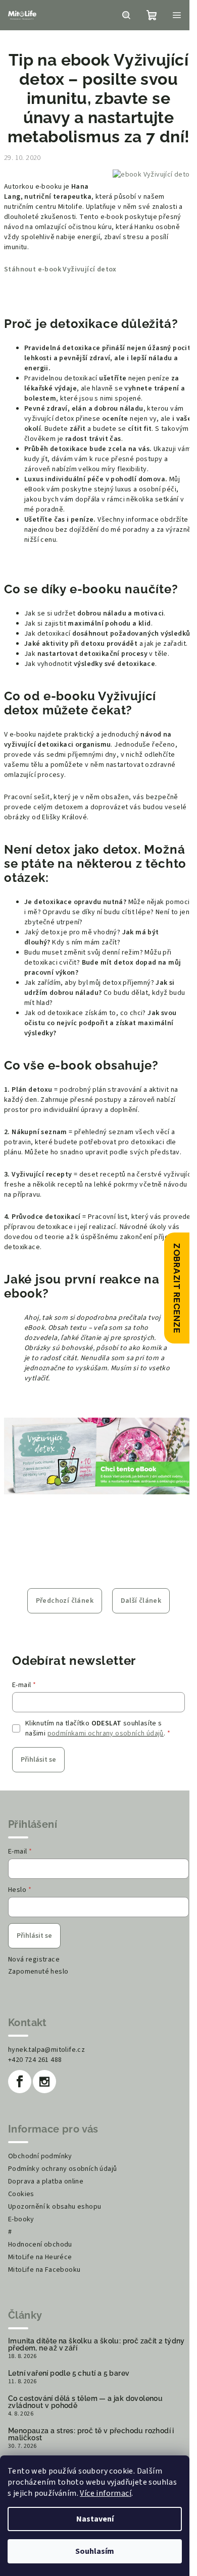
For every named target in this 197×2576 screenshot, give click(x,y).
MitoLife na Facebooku (44, 2270)
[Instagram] (44, 2082)
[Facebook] (20, 2082)
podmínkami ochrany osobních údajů (106, 1733)
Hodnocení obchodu (40, 2245)
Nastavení (95, 2519)
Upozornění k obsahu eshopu (55, 2207)
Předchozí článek (65, 1601)
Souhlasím (95, 2551)
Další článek (141, 1601)
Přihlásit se (38, 1760)
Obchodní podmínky (40, 2156)
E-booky (21, 2219)
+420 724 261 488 (35, 2060)
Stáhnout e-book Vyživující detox (60, 269)
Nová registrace (34, 1959)
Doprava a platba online (46, 2181)
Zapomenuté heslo (38, 1972)
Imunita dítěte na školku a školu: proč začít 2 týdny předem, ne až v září (96, 2344)
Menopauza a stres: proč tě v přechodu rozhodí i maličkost (91, 2434)
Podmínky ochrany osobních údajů (62, 2169)
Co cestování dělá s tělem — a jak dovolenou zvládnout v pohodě (85, 2402)
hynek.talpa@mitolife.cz (46, 2050)
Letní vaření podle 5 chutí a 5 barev (69, 2373)
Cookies (21, 2194)
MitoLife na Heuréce (40, 2257)
